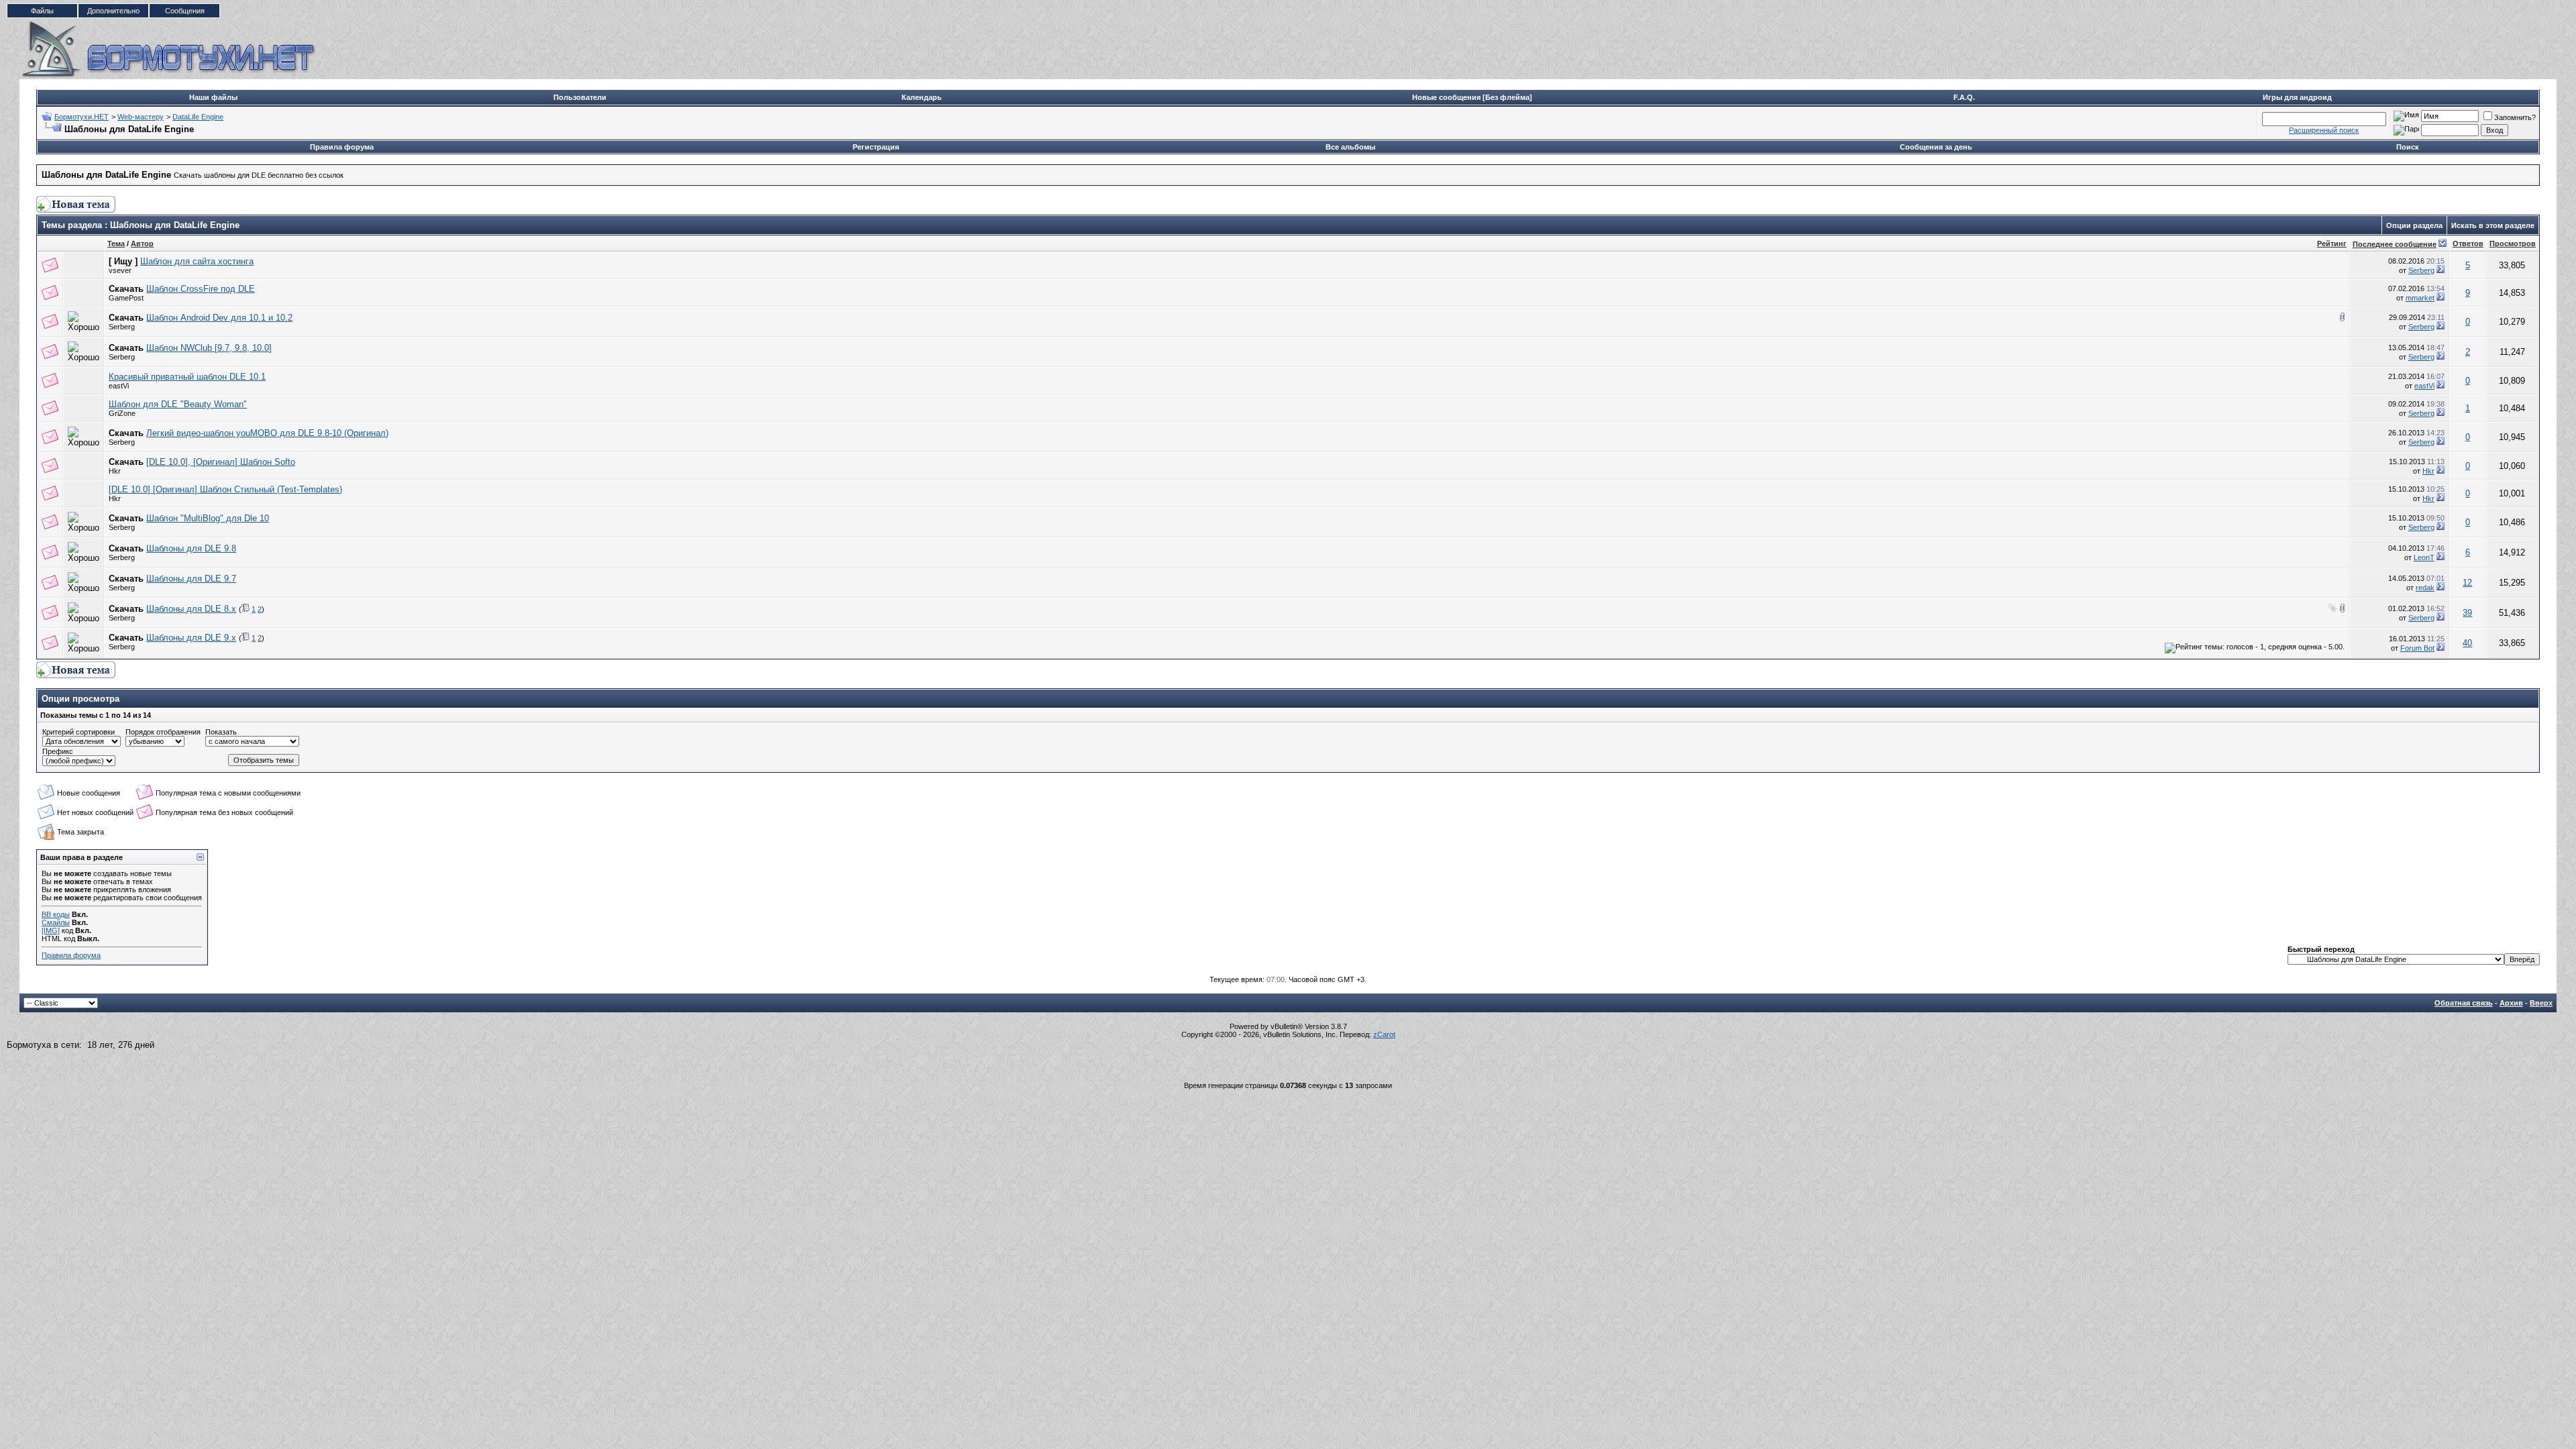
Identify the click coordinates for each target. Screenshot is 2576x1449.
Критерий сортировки (78, 732)
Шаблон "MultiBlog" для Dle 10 (208, 518)
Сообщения (185, 11)
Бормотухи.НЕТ (82, 117)
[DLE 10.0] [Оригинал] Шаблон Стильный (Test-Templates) (225, 489)
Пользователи (580, 97)
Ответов (2468, 244)
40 (2467, 643)
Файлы (42, 11)
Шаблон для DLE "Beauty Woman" (178, 404)
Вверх (2541, 1003)
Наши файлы (213, 97)
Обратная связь (2464, 1003)
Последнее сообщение (2395, 244)
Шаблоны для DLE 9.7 (191, 579)
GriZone (122, 413)
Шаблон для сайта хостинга (197, 261)
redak (2425, 588)
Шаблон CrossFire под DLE (201, 289)
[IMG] (51, 930)
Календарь (922, 97)
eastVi (119, 386)
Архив (2511, 1003)
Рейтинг (2332, 244)
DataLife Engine (198, 117)
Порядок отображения (163, 732)
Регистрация (876, 147)
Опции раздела (2414, 225)
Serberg (2421, 270)
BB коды (56, 914)
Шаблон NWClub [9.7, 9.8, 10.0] (209, 348)
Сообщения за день (1936, 147)
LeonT (2424, 557)
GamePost (126, 298)
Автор (142, 244)
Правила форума (342, 147)
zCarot (1384, 1034)
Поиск (2408, 147)
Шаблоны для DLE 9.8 (191, 548)
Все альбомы (1350, 147)
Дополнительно (113, 11)
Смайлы (56, 922)
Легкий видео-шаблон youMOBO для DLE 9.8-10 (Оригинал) (267, 433)
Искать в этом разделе (2493, 225)
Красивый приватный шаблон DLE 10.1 (187, 377)
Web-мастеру (141, 117)
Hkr (115, 471)
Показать (221, 732)
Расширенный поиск (2324, 130)
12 (2467, 583)
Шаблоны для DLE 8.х (191, 609)
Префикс (58, 751)
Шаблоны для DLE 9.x (191, 638)
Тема (116, 244)
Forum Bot (2417, 648)
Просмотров (2513, 244)
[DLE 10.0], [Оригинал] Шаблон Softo (221, 462)
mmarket (2420, 298)
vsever (120, 270)
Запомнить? (2515, 117)
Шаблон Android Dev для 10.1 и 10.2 (219, 318)
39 (2467, 613)
